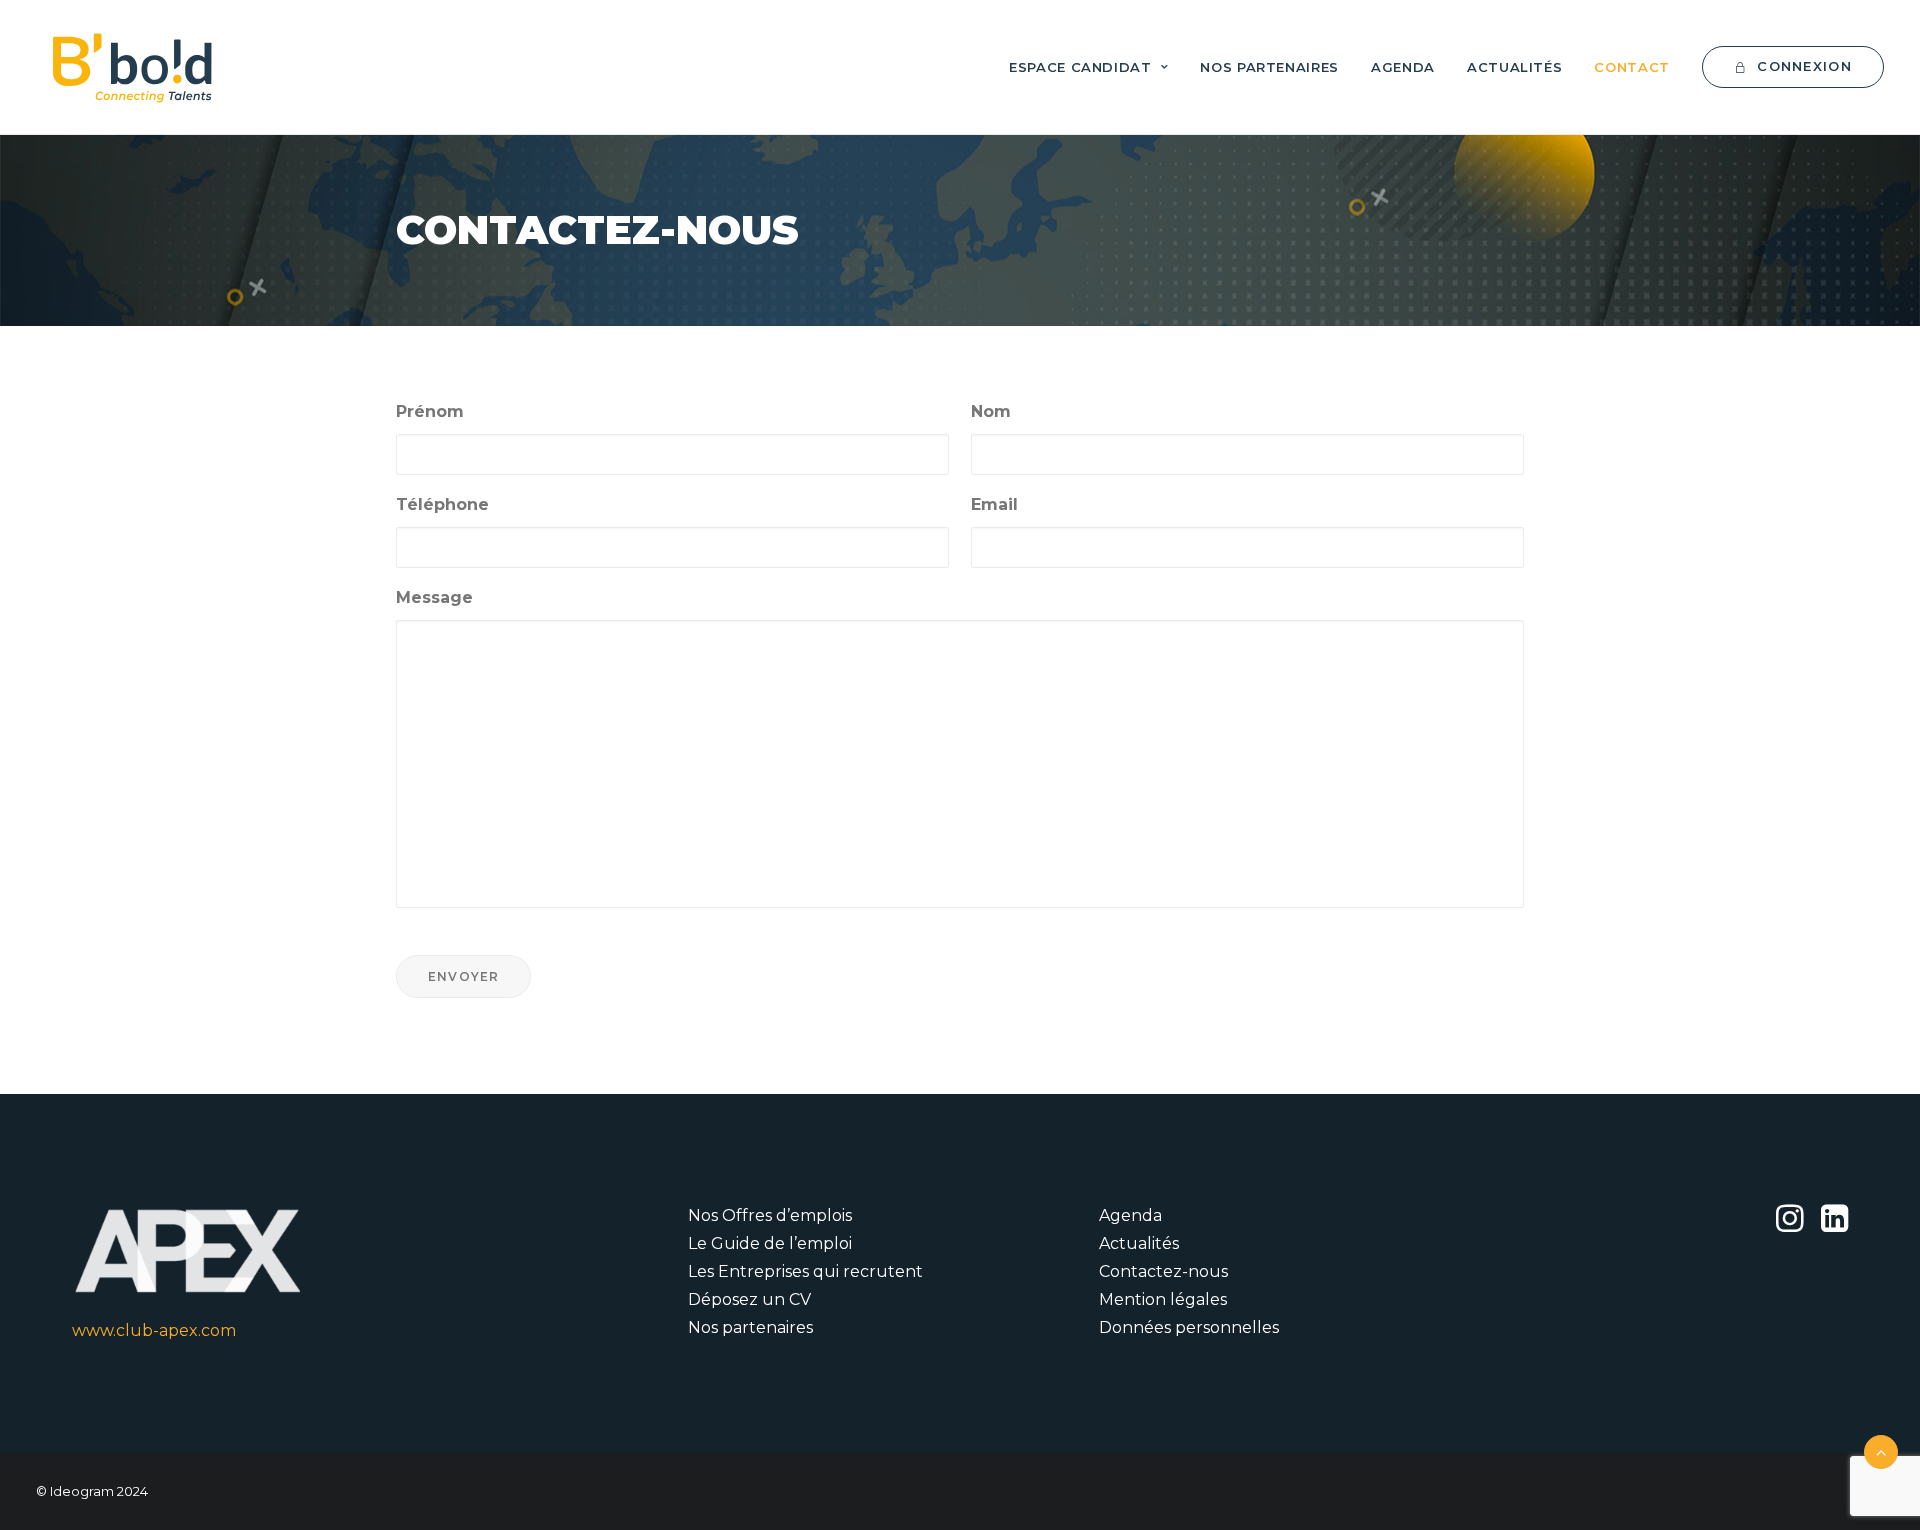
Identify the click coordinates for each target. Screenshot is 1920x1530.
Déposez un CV (749, 1299)
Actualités (1515, 67)
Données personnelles (1189, 1327)
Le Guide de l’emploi (770, 1243)
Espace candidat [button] (1080, 67)
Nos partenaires (1269, 67)
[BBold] (132, 67)
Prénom (430, 411)
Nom (991, 411)
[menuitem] (1095, 67)
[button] (1789, 1226)
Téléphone (442, 504)
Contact (1632, 67)
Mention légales (1163, 1299)
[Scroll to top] (1881, 1450)
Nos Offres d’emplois (770, 1215)
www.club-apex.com (154, 1330)
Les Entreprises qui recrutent (805, 1271)
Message (434, 597)
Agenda (1403, 67)
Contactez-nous (1163, 1271)
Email (994, 504)
